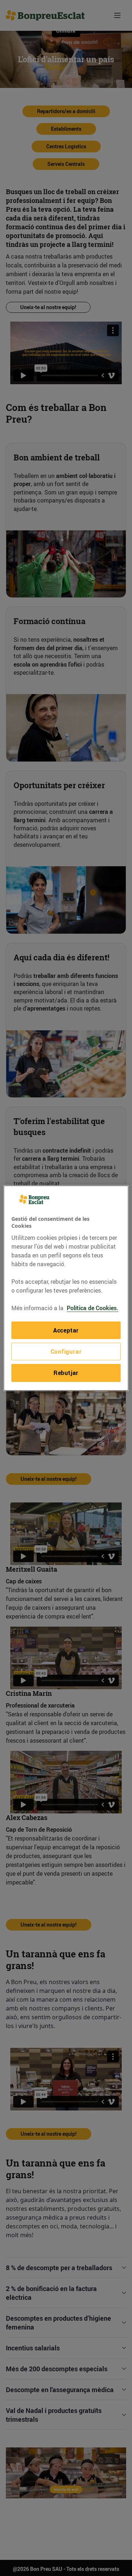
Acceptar (66, 1330)
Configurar (66, 1352)
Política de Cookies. (93, 1308)
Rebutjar (66, 1373)
